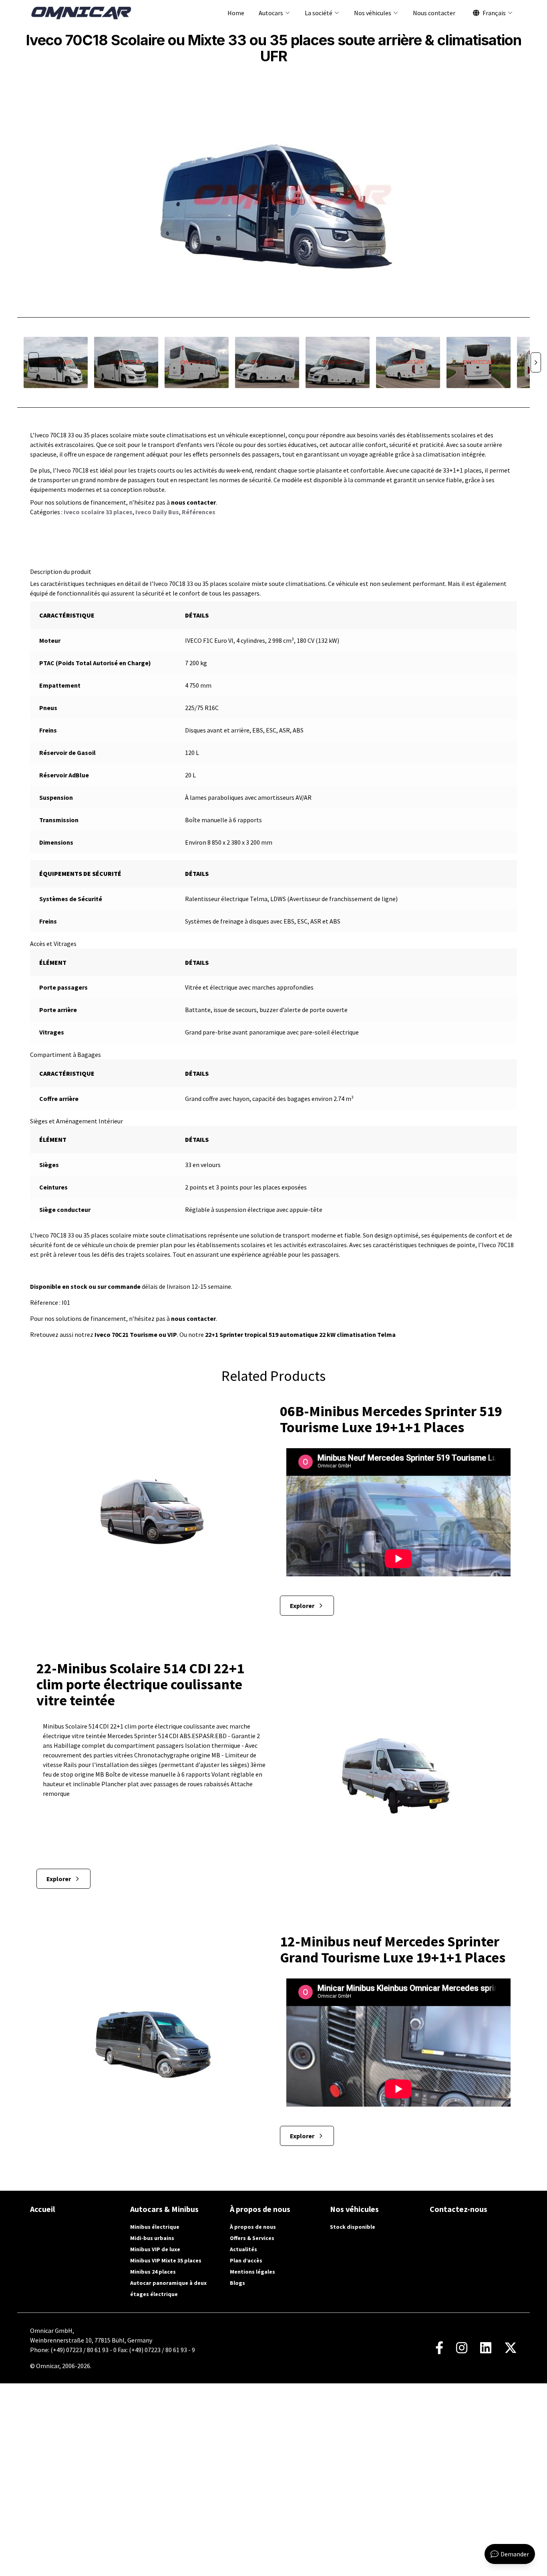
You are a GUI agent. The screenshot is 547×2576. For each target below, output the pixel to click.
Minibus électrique (155, 2227)
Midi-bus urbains (152, 2238)
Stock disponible (353, 2227)
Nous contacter (434, 13)
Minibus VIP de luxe (155, 2249)
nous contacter (193, 502)
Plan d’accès (246, 2260)
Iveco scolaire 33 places (98, 512)
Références (199, 512)
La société (319, 13)
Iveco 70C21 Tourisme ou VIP (135, 1334)
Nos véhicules (373, 13)
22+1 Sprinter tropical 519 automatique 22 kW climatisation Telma (300, 1334)
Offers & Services (252, 2238)
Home (236, 13)
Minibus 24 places (153, 2272)
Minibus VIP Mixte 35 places (166, 2260)
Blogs (237, 2283)
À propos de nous (253, 2227)
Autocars (271, 13)
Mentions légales (252, 2272)
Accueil (42, 2209)
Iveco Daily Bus (157, 512)
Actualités (243, 2249)
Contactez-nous (459, 2209)
